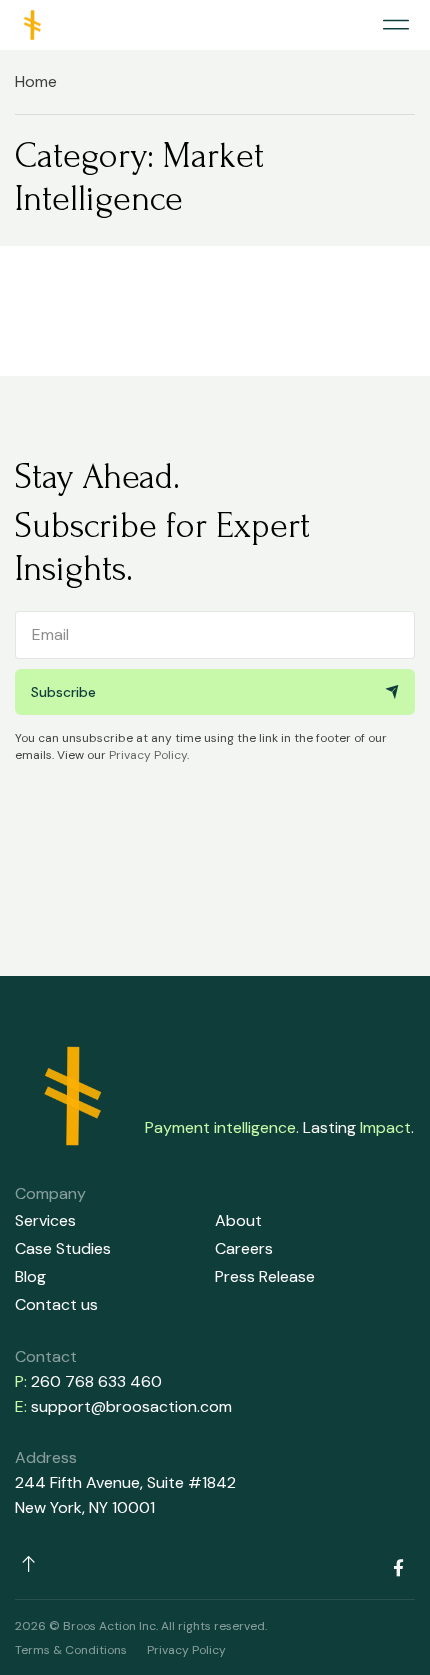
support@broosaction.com (131, 1406)
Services (45, 1220)
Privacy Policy (148, 755)
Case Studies (63, 1248)
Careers (244, 1248)
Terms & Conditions (71, 1650)
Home (36, 81)
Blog (30, 1276)
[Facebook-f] (398, 1567)
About (238, 1220)
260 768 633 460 (96, 1381)
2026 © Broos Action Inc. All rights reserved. (141, 1626)
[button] (395, 25)
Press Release (265, 1276)
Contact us (56, 1304)
